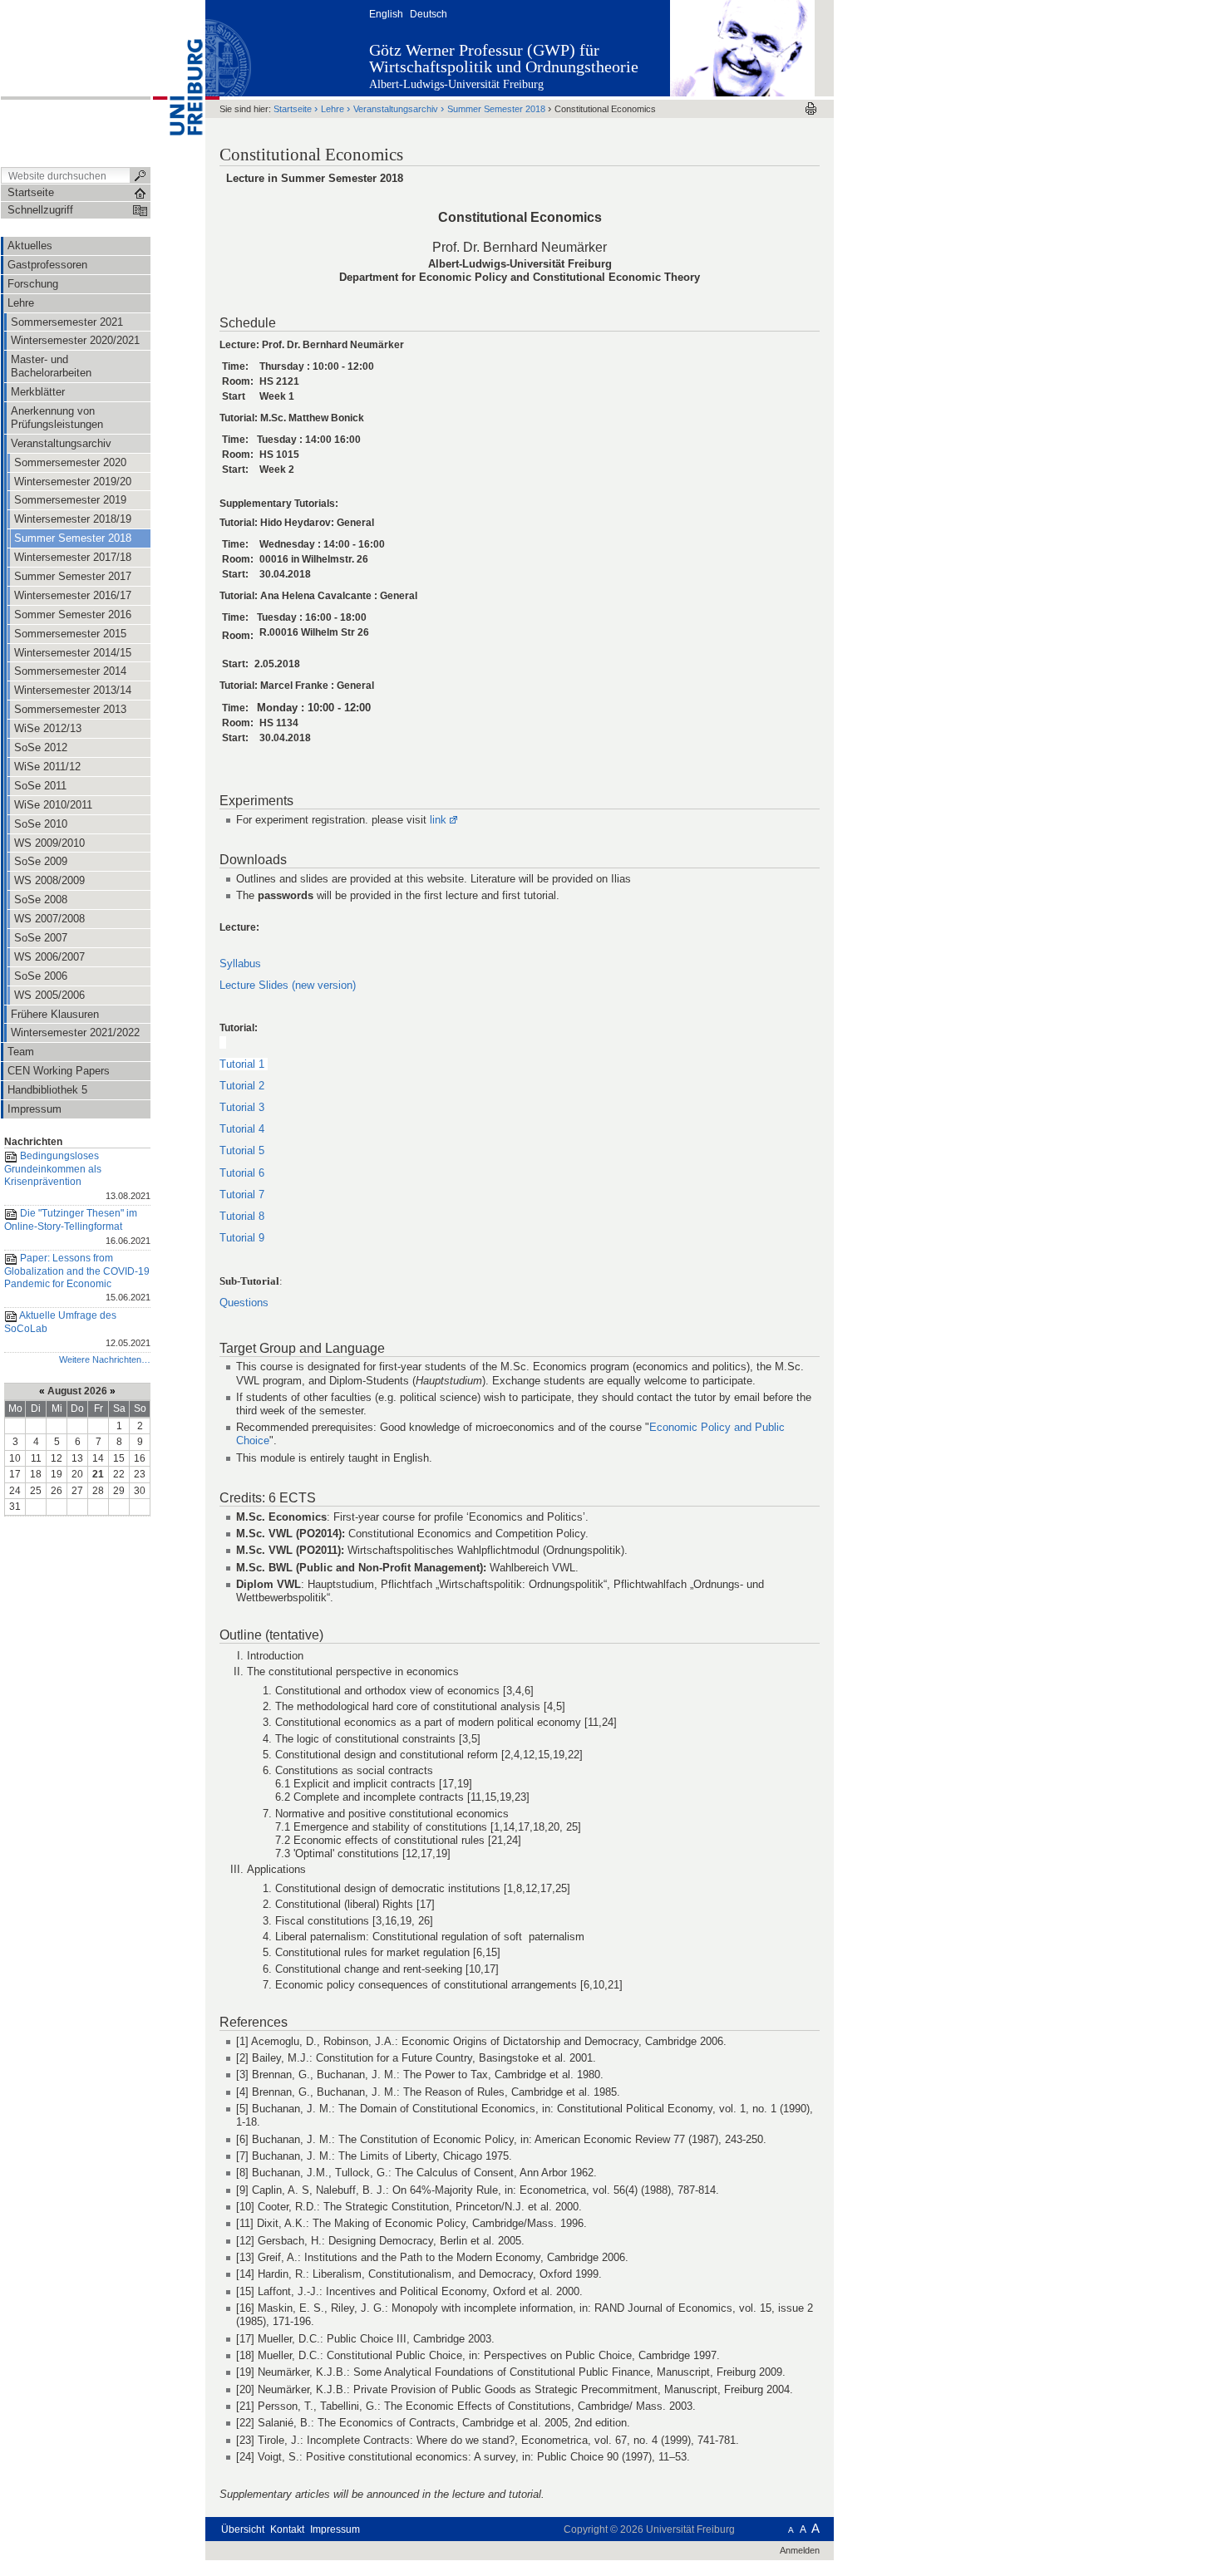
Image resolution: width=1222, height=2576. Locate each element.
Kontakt (287, 2529)
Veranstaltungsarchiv (396, 109)
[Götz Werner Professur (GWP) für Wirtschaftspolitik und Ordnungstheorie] (742, 47)
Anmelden (800, 2550)
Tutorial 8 (242, 1216)
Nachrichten (33, 1142)
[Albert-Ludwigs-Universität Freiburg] (178, 82)
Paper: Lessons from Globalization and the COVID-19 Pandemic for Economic (77, 1278)
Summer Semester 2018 (496, 109)
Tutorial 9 (244, 1238)
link (438, 820)
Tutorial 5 (242, 1150)
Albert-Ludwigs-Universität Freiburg (456, 84)
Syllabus (240, 964)
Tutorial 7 (244, 1195)
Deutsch (429, 14)
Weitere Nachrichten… (105, 1359)
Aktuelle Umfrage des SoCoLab (77, 1328)
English (386, 14)
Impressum (335, 2529)
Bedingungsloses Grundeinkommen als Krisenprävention (77, 1176)
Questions (244, 1303)
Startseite (293, 109)
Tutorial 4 (242, 1129)
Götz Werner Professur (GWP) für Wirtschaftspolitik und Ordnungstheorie (504, 58)
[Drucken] (811, 108)
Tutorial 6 (242, 1173)
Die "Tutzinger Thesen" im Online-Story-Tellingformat (77, 1226)
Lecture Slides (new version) (288, 985)
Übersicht (243, 2529)
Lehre (333, 109)
